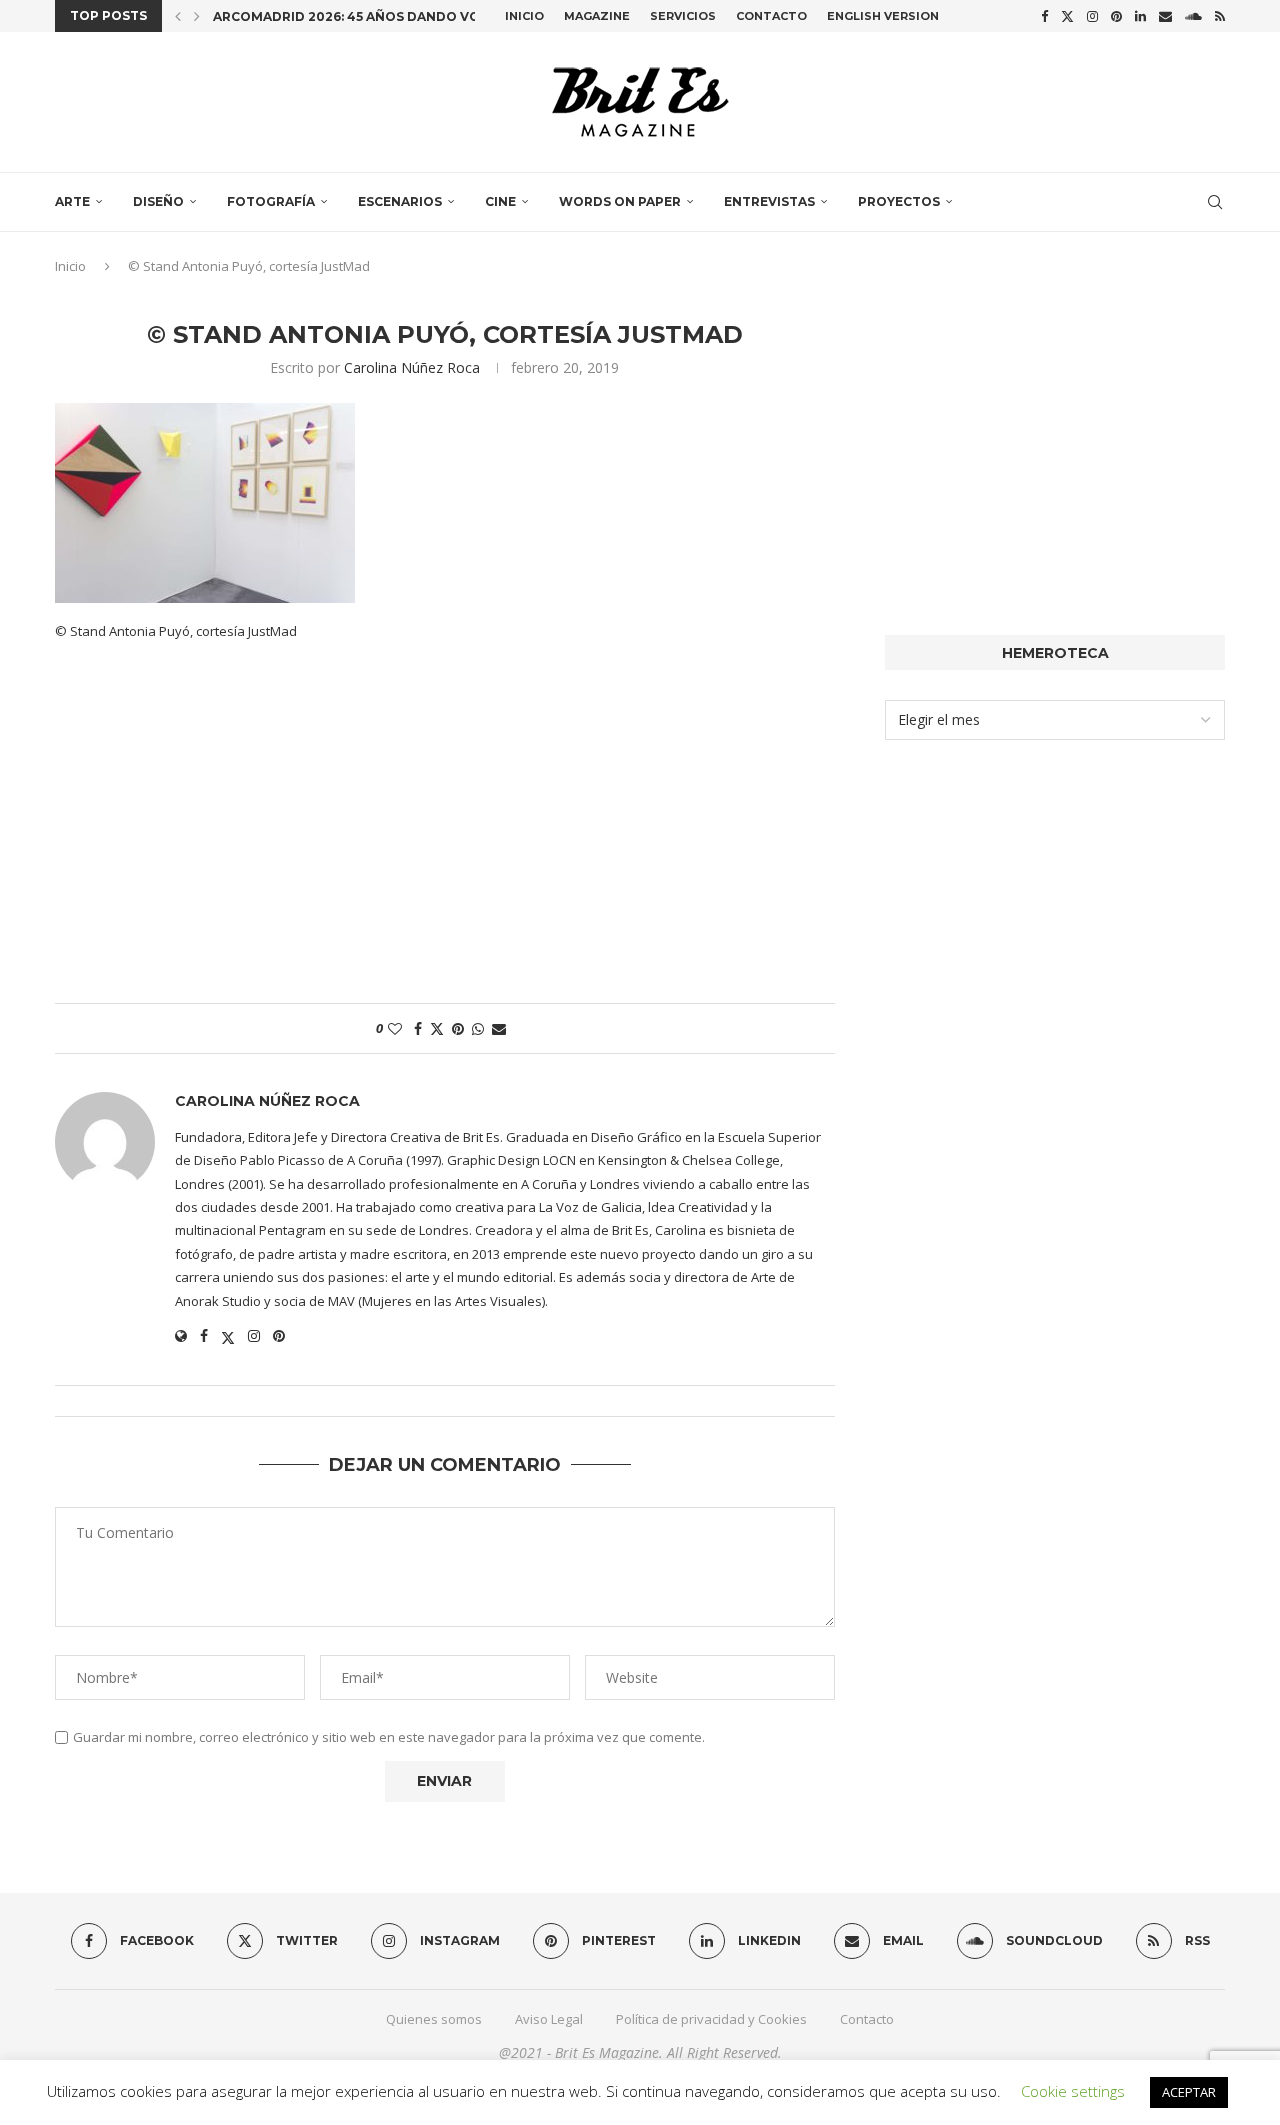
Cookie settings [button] (1073, 2091)
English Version (883, 16)
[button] (178, 16)
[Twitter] (1067, 16)
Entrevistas (769, 201)
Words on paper (620, 201)
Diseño (158, 201)
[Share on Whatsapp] (478, 1028)
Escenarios (400, 201)
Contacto (771, 16)
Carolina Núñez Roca (412, 367)
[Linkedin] (1140, 16)
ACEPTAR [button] (1189, 2092)
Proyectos (899, 201)
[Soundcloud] (1193, 16)
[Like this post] (395, 1028)
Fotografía (271, 201)
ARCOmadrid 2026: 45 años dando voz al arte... (384, 16)
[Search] (1215, 202)
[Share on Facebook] (418, 1028)
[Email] (1165, 16)
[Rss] (1220, 16)
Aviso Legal (549, 2019)
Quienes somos (434, 2019)
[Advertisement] (445, 833)
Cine (500, 201)
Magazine (597, 16)
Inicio (524, 16)
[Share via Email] (499, 1028)
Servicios (683, 16)
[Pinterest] (1116, 16)
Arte (72, 201)
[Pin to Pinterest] (458, 1028)
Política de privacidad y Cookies (711, 2019)
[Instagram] (1092, 16)
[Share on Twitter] (437, 1028)
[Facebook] (1044, 16)
